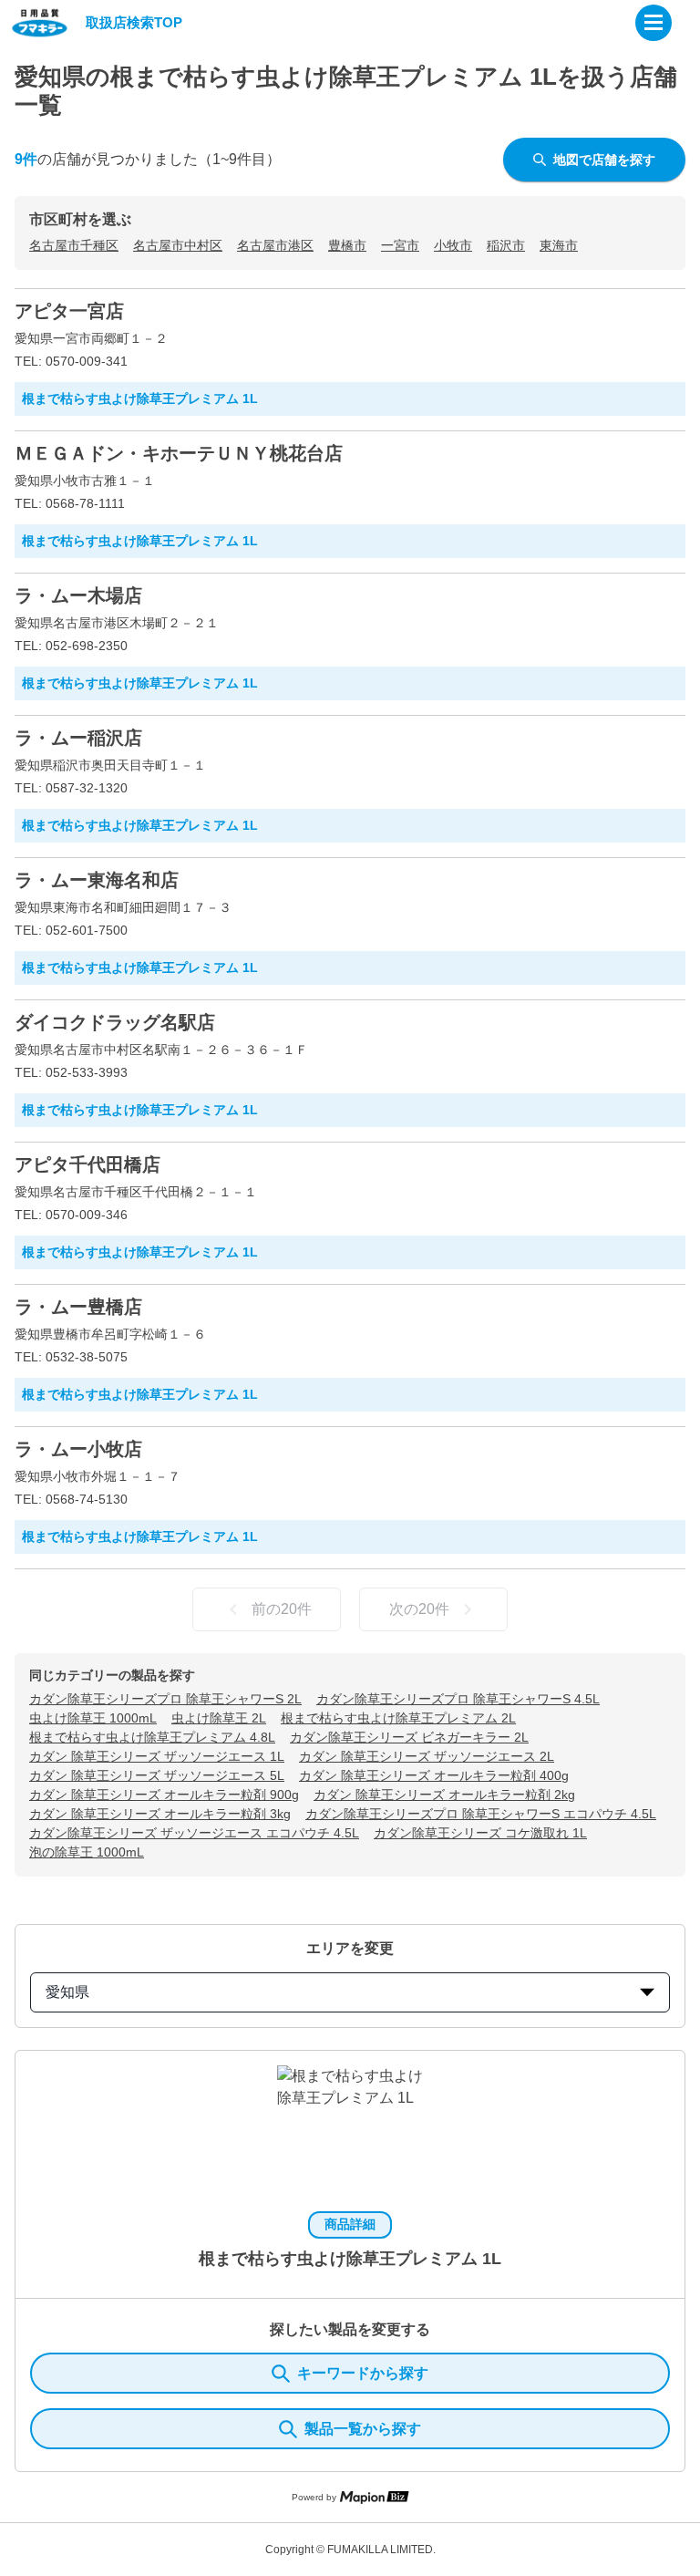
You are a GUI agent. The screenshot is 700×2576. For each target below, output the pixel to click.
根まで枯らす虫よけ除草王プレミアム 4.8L (152, 1737)
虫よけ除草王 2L (219, 1718)
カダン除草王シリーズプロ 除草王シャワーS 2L (165, 1699)
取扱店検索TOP (134, 22)
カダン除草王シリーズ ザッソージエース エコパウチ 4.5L (194, 1833)
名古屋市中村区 (178, 245)
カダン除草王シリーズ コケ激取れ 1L (480, 1833)
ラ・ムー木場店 (78, 595)
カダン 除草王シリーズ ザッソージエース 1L (157, 1756)
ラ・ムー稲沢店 (78, 738)
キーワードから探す (363, 2373)
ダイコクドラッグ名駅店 (115, 1022)
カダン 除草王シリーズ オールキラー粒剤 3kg (160, 1814)
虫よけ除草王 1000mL (93, 1718)
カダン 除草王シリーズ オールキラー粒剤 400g (434, 1775)
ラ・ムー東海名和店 (97, 880)
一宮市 (400, 245)
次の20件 (419, 1609)
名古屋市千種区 (74, 245)
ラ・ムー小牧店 (78, 1449)
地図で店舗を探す (604, 160)
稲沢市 (506, 245)
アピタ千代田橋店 (87, 1164)
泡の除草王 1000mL (87, 1852)
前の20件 (282, 1609)
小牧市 (453, 245)
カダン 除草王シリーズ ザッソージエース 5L (157, 1775)
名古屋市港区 (275, 245)
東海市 (559, 245)
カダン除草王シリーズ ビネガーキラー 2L (409, 1737)
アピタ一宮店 (69, 311)
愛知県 (67, 1992)
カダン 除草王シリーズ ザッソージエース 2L (427, 1756)
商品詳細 (350, 2224)
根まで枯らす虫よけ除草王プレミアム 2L (398, 1718)
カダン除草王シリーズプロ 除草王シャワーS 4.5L (458, 1699)
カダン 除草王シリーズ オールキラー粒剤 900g (164, 1795)
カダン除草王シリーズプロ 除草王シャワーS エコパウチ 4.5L (481, 1814)
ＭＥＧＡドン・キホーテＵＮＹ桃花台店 (179, 453)
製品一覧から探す (363, 2429)
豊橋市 (347, 245)
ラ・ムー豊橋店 (78, 1307)
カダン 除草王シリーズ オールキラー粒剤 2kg (444, 1795)
